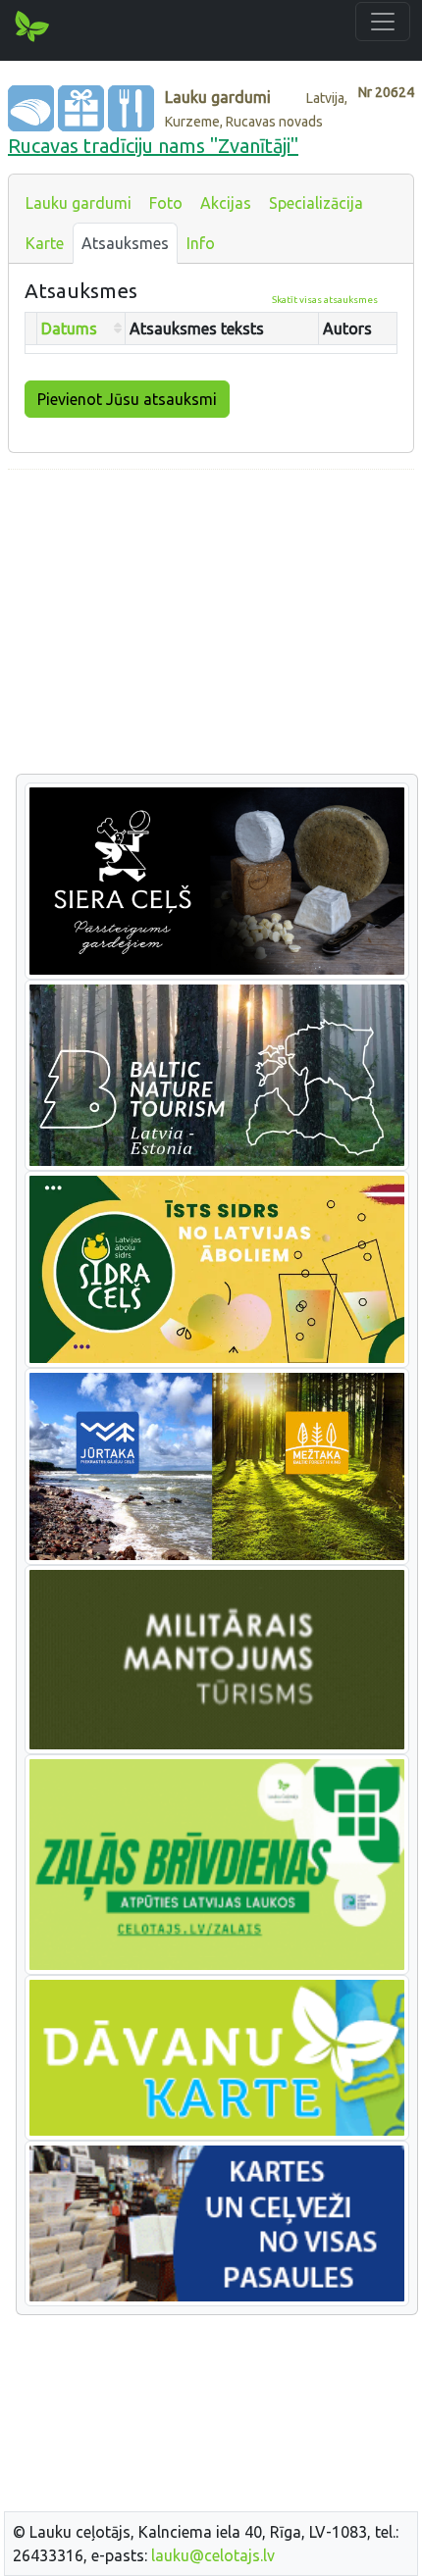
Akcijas (226, 203)
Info (201, 243)
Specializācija (316, 203)
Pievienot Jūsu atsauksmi (127, 399)
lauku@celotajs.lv (213, 2555)
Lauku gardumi (79, 203)
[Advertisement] (211, 623)
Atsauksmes (125, 243)
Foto (166, 203)
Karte (45, 243)
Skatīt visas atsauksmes (325, 300)
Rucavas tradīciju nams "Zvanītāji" (153, 146)
